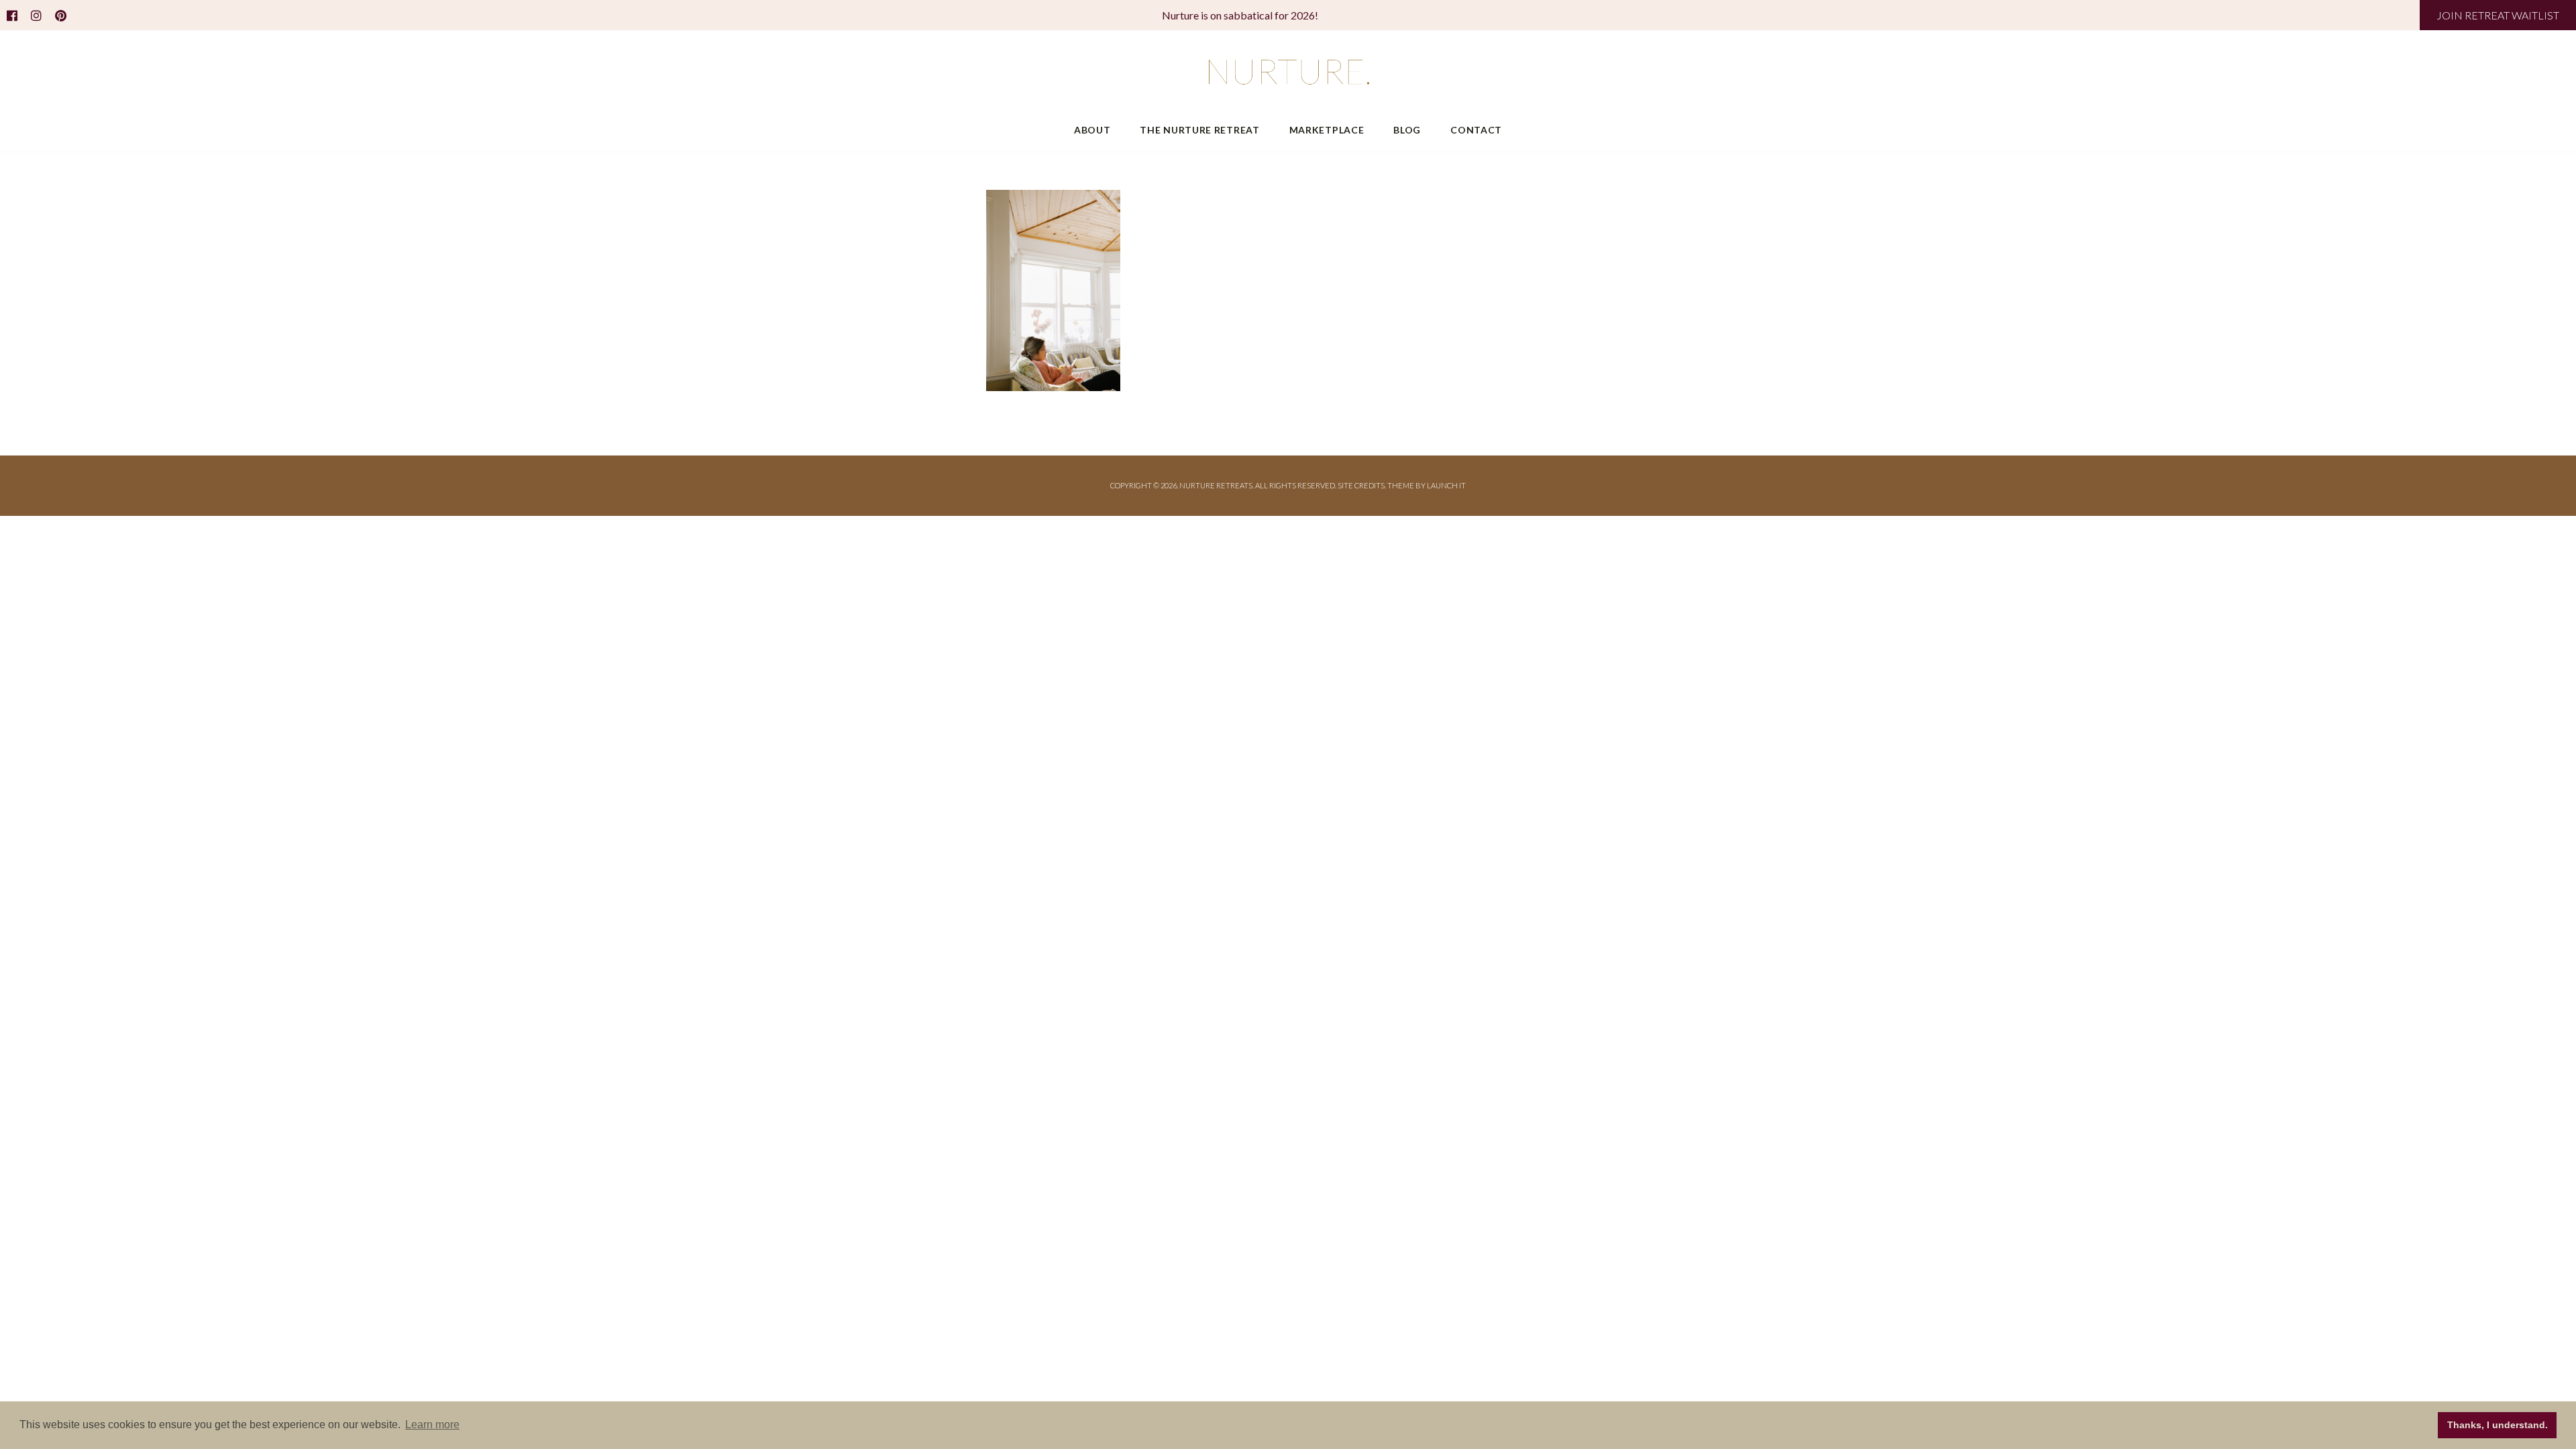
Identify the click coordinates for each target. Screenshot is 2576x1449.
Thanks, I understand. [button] (2498, 1425)
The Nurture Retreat (1199, 130)
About (1092, 130)
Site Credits (1361, 485)
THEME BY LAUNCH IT (1427, 485)
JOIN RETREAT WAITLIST (2498, 15)
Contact (1476, 130)
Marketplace (1327, 130)
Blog (1407, 130)
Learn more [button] (432, 1425)
